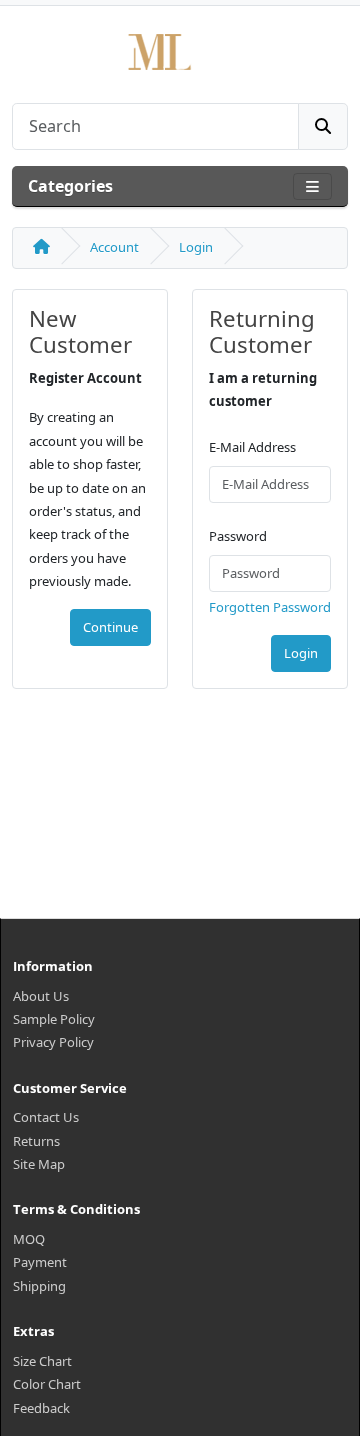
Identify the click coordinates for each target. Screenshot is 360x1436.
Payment (40, 1262)
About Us (41, 996)
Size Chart (42, 1361)
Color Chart (47, 1384)
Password (238, 536)
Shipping (39, 1286)
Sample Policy (54, 1019)
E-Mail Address (252, 447)
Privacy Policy (53, 1042)
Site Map (39, 1164)
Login (196, 247)
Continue (110, 627)
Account (114, 247)
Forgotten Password (270, 607)
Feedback (41, 1408)
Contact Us (46, 1117)
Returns (36, 1141)
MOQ (29, 1239)
